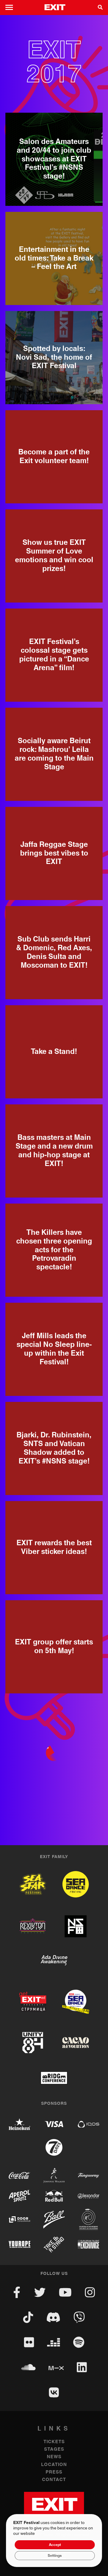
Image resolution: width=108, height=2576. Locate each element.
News (54, 2457)
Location (54, 2465)
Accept (55, 2545)
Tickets (54, 2442)
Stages (54, 2449)
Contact (54, 2480)
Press (54, 2472)
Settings (55, 2556)
